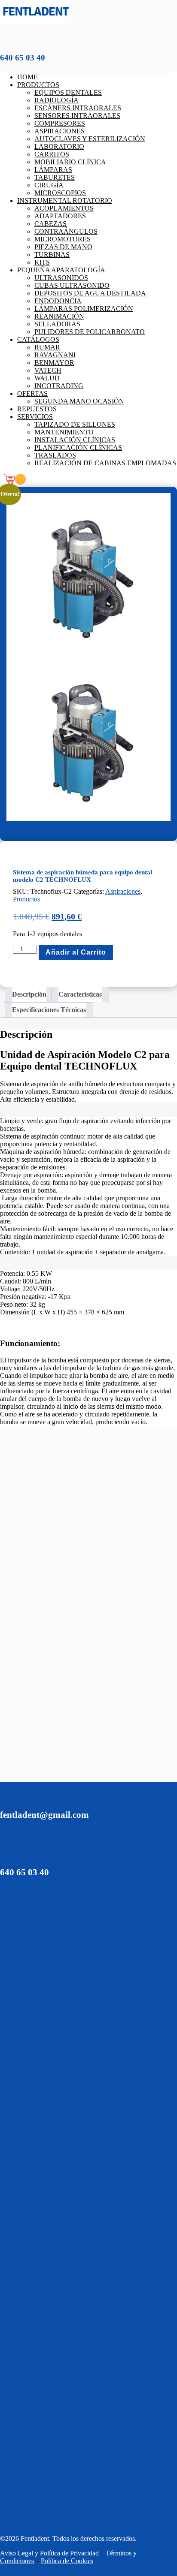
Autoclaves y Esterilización (90, 139)
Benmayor (54, 363)
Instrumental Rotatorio (65, 200)
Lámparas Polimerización (84, 309)
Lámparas (53, 170)
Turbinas (52, 255)
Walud (47, 378)
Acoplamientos (64, 208)
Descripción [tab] (29, 994)
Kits (42, 262)
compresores (60, 123)
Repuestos (37, 409)
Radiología (56, 100)
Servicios (35, 417)
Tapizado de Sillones (75, 424)
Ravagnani (55, 355)
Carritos (52, 154)
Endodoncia (58, 301)
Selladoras (57, 324)
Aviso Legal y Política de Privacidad (49, 2553)
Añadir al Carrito (76, 952)
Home (27, 77)
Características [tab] (80, 994)
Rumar (47, 347)
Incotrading (59, 386)
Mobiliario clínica (70, 162)
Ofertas (32, 393)
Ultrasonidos (61, 278)
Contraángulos (66, 231)
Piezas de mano (63, 247)
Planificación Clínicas (78, 447)
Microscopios (60, 193)
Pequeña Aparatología (61, 270)
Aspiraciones (60, 131)
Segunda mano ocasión (79, 401)
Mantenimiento (64, 432)
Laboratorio (59, 146)
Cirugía (49, 185)
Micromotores (63, 239)
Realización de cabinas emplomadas (105, 463)
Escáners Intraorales (78, 108)
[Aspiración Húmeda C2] (88, 657)
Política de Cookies (67, 2561)
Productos (38, 85)
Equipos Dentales (68, 92)
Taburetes (55, 177)
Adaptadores (60, 216)
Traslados (55, 455)
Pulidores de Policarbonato (90, 332)
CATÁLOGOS (38, 339)
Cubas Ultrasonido (72, 285)
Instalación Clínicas (75, 440)
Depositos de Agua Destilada (90, 293)
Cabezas (50, 224)
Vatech (48, 370)
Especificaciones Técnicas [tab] (49, 1010)
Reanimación (59, 316)
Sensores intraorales (77, 116)
